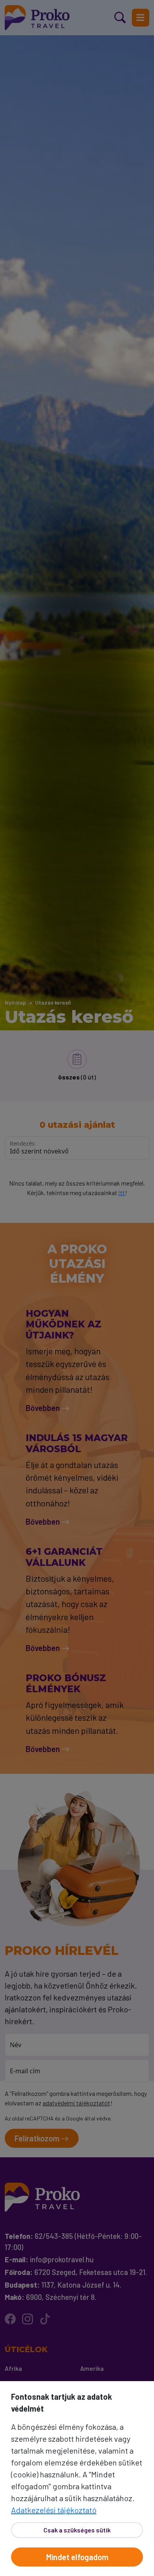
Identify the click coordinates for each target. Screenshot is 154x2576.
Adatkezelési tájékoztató (54, 2510)
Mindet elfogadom (77, 2557)
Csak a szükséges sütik (77, 2530)
